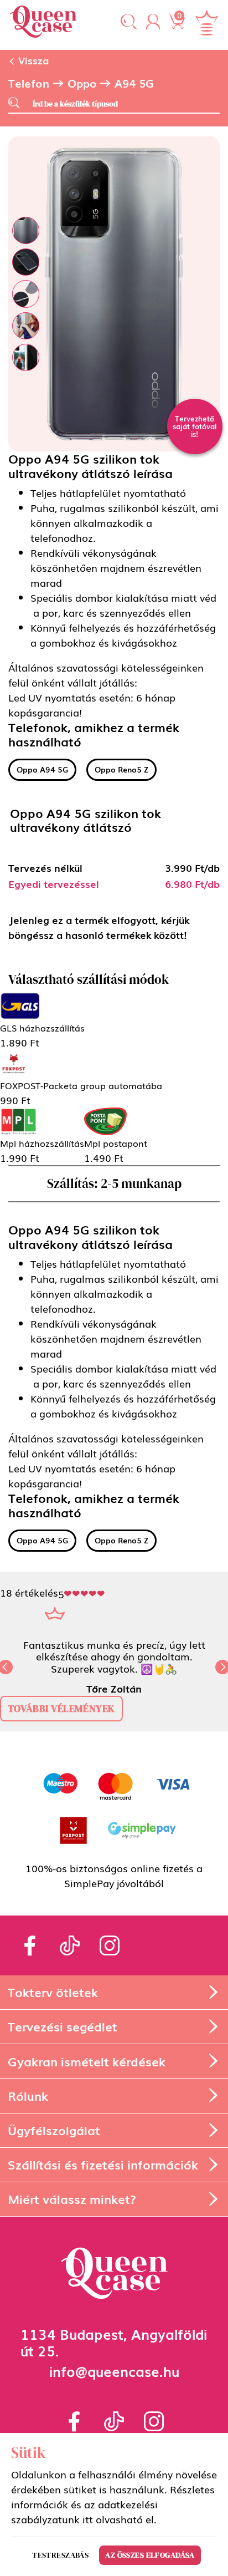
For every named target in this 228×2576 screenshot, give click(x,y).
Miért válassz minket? (72, 2199)
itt (88, 2519)
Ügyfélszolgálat (54, 2130)
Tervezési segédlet (63, 2026)
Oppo (82, 83)
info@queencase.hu (114, 2371)
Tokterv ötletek (53, 1992)
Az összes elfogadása (150, 2555)
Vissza (32, 60)
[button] (129, 22)
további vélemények (61, 1708)
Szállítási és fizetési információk (103, 2164)
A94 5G (134, 83)
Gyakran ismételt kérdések (87, 2061)
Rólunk (28, 2095)
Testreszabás (60, 2555)
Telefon (29, 83)
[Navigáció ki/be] (206, 23)
